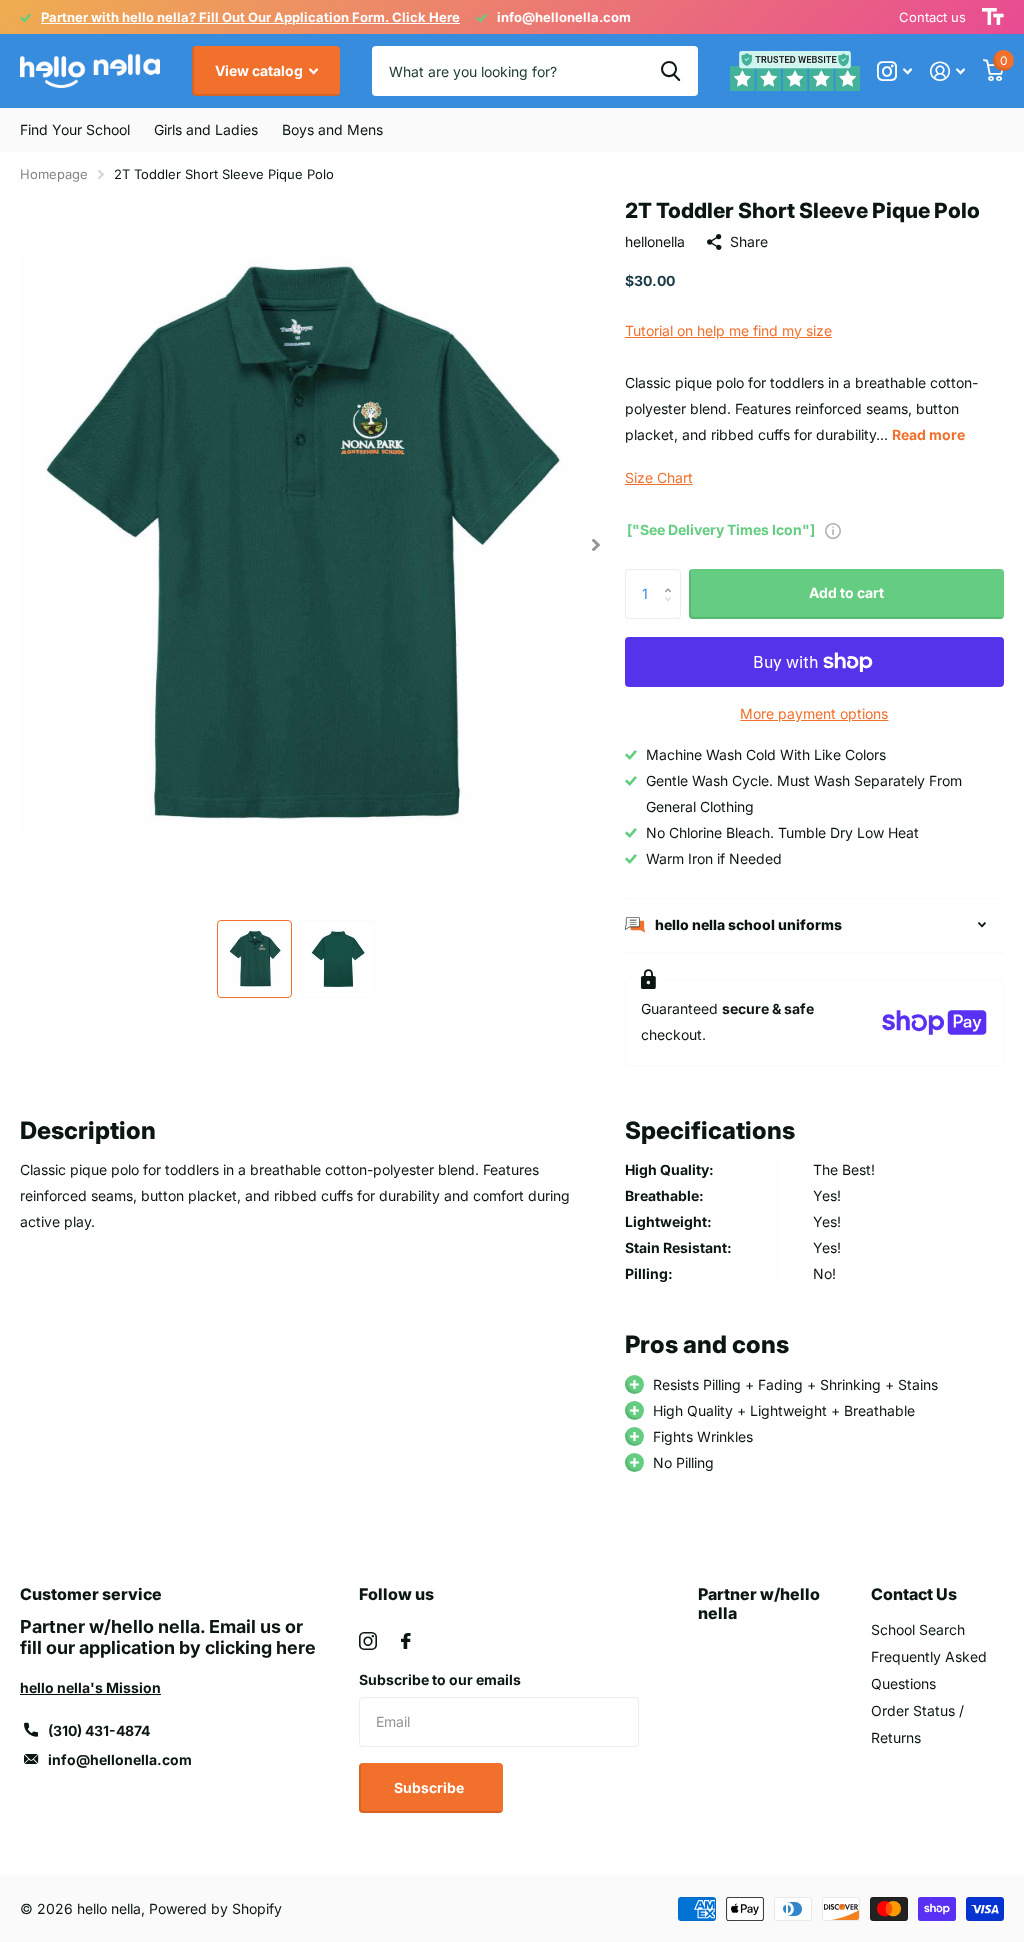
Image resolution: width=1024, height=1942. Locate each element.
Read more (928, 434)
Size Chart (659, 477)
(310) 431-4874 (99, 1730)
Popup (833, 529)
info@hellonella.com (120, 1759)
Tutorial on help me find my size (728, 330)
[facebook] (406, 1641)
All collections (206, 130)
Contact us (932, 17)
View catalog (260, 70)
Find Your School (75, 129)
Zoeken (670, 71)
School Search (918, 1629)
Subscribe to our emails (440, 1679)
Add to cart (846, 592)
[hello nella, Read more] (894, 71)
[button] (596, 544)
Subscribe (430, 1787)
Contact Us (914, 1594)
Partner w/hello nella (759, 1603)
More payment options (814, 713)
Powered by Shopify (215, 1908)
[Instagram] (368, 1641)
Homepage (54, 174)
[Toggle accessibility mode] (993, 17)
